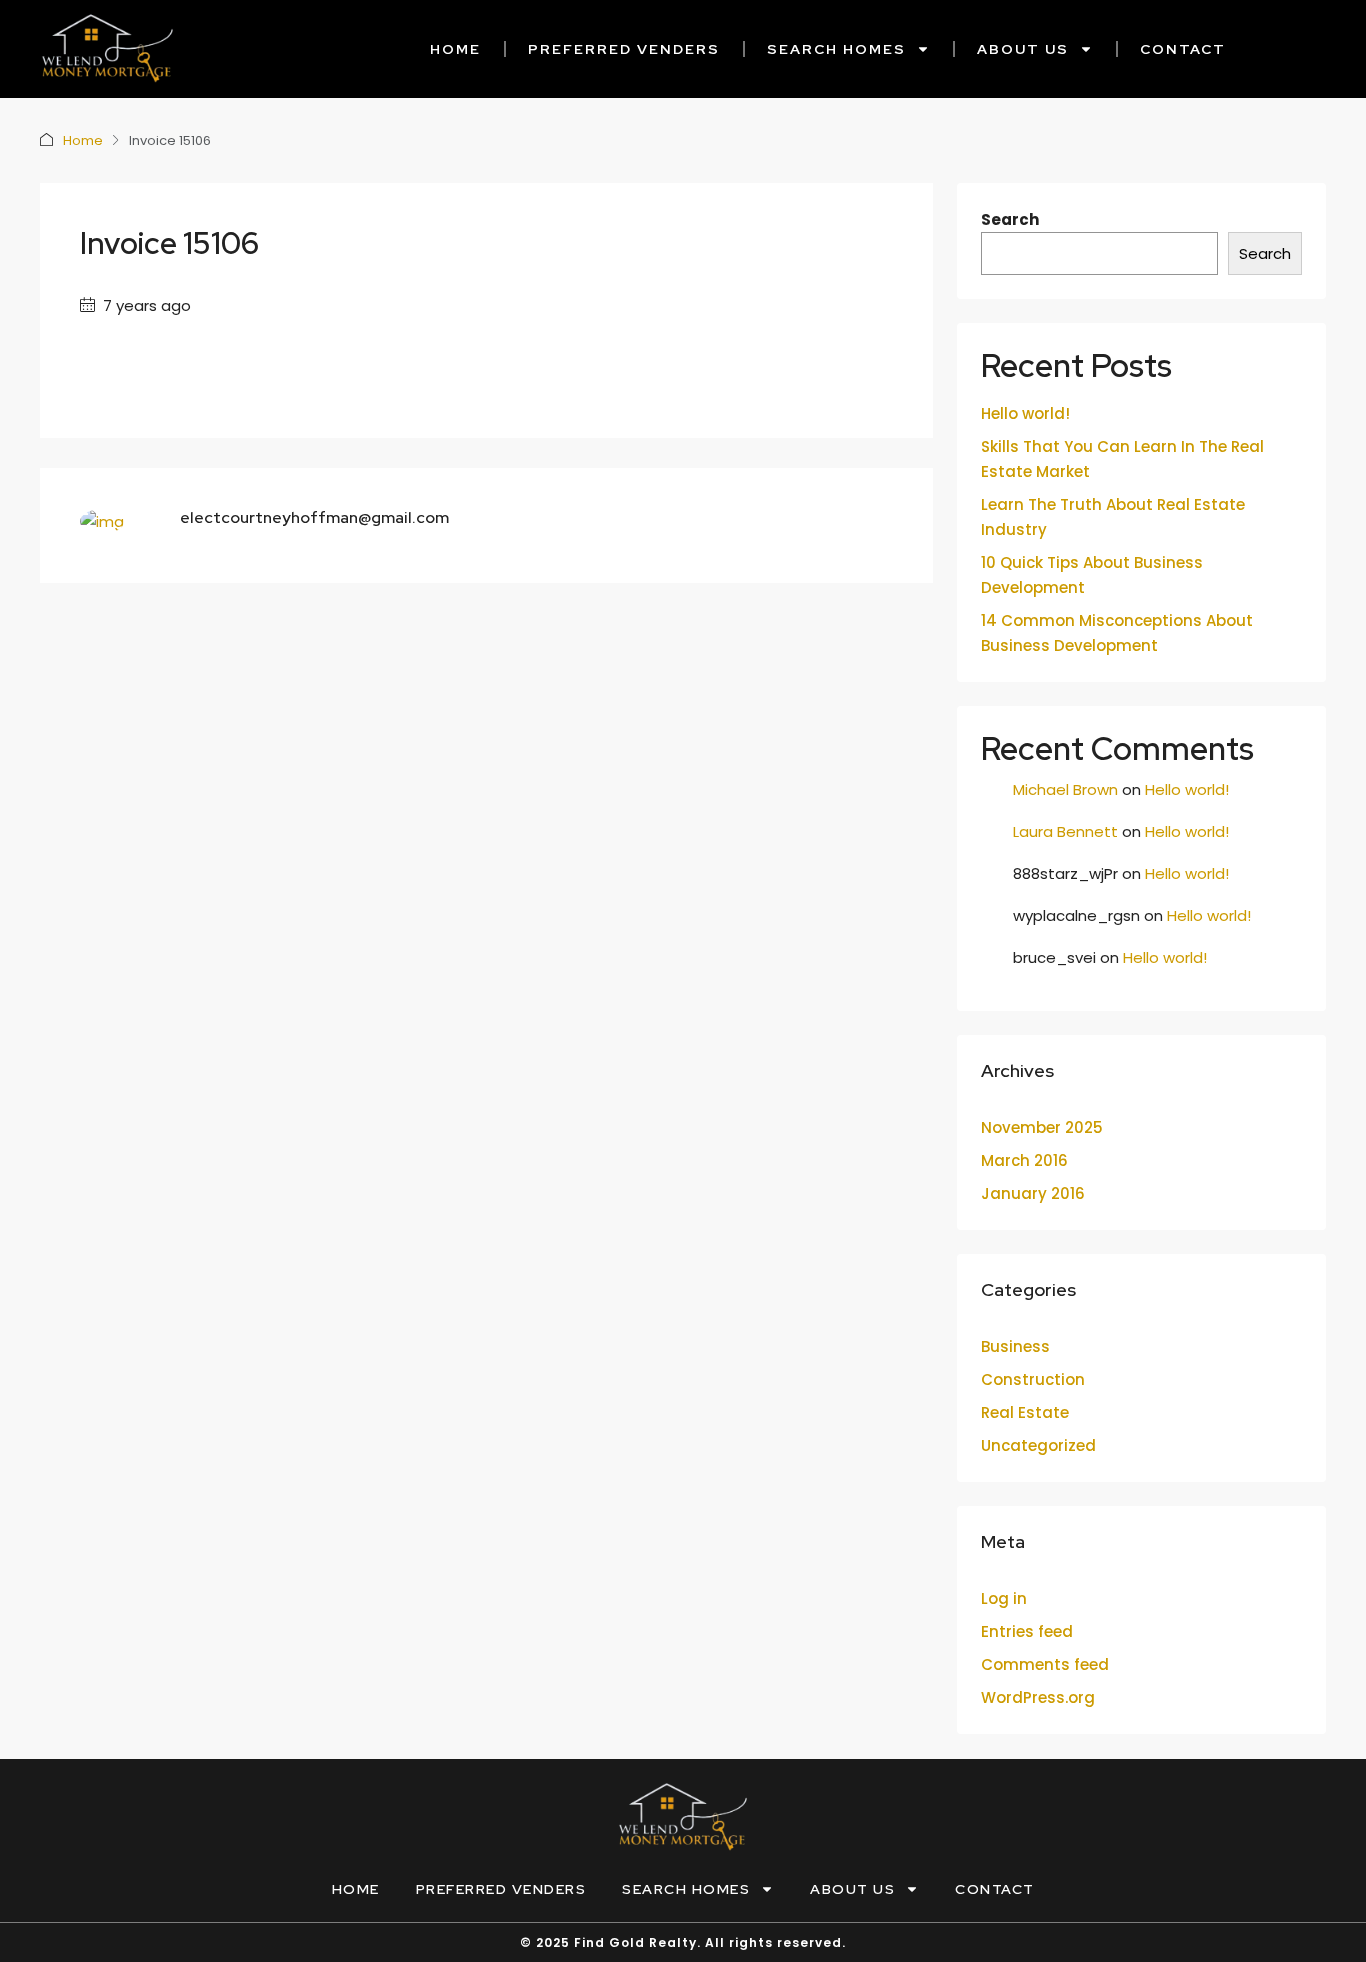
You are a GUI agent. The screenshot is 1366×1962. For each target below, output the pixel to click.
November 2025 (1042, 1127)
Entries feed (1027, 1631)
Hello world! (1025, 413)
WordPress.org (1038, 1697)
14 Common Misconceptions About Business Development (1117, 633)
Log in (1004, 1598)
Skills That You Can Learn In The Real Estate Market (1122, 459)
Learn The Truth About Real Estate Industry (1113, 517)
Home (455, 49)
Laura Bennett (1065, 831)
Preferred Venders (624, 49)
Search (1010, 219)
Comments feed (1045, 1664)
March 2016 (1024, 1160)
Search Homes (836, 49)
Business (1015, 1346)
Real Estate (1025, 1412)
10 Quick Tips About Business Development (1092, 575)
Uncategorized (1038, 1445)
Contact (1183, 49)
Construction (1033, 1379)
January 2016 (1033, 1193)
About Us (1023, 49)
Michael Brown (1065, 789)
